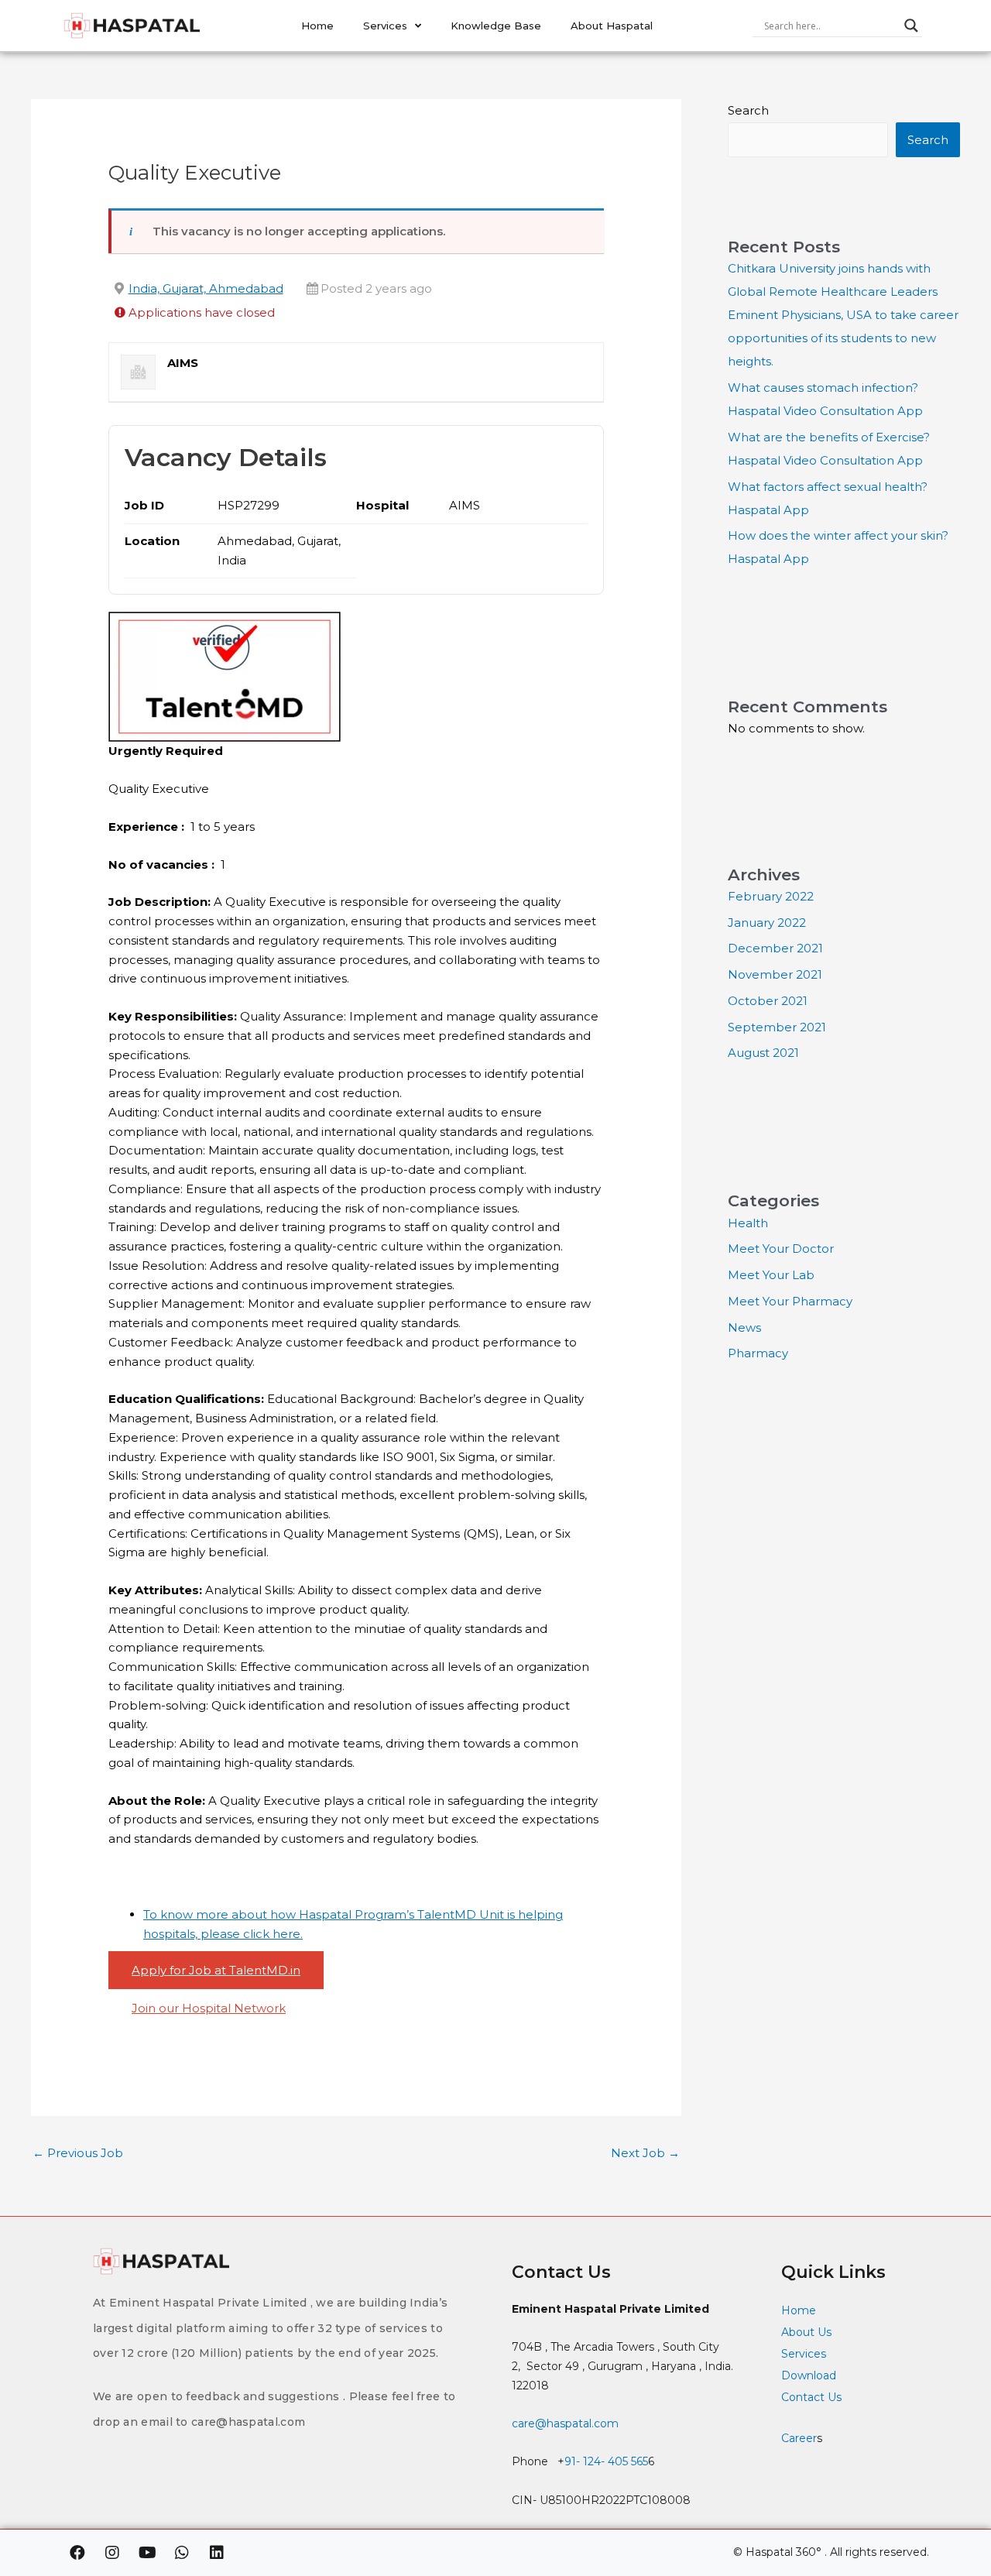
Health (748, 1223)
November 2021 (775, 974)
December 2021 (775, 948)
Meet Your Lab (771, 1275)
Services (385, 26)
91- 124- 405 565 (606, 2461)
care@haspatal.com (565, 2423)
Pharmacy (758, 1353)
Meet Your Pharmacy (790, 1301)
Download (809, 2375)
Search (748, 110)
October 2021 (768, 1001)
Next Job (645, 2153)
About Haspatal (612, 26)
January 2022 (767, 923)
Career (799, 2438)
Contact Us (813, 2397)
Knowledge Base (496, 26)
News (744, 1327)
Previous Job (78, 2153)
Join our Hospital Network (209, 2008)
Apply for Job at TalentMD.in (216, 1970)
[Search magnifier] (911, 26)
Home (317, 26)
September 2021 (777, 1027)
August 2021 (763, 1053)
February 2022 (771, 896)
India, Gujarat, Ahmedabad (206, 288)
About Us (806, 2332)
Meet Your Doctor (781, 1249)
